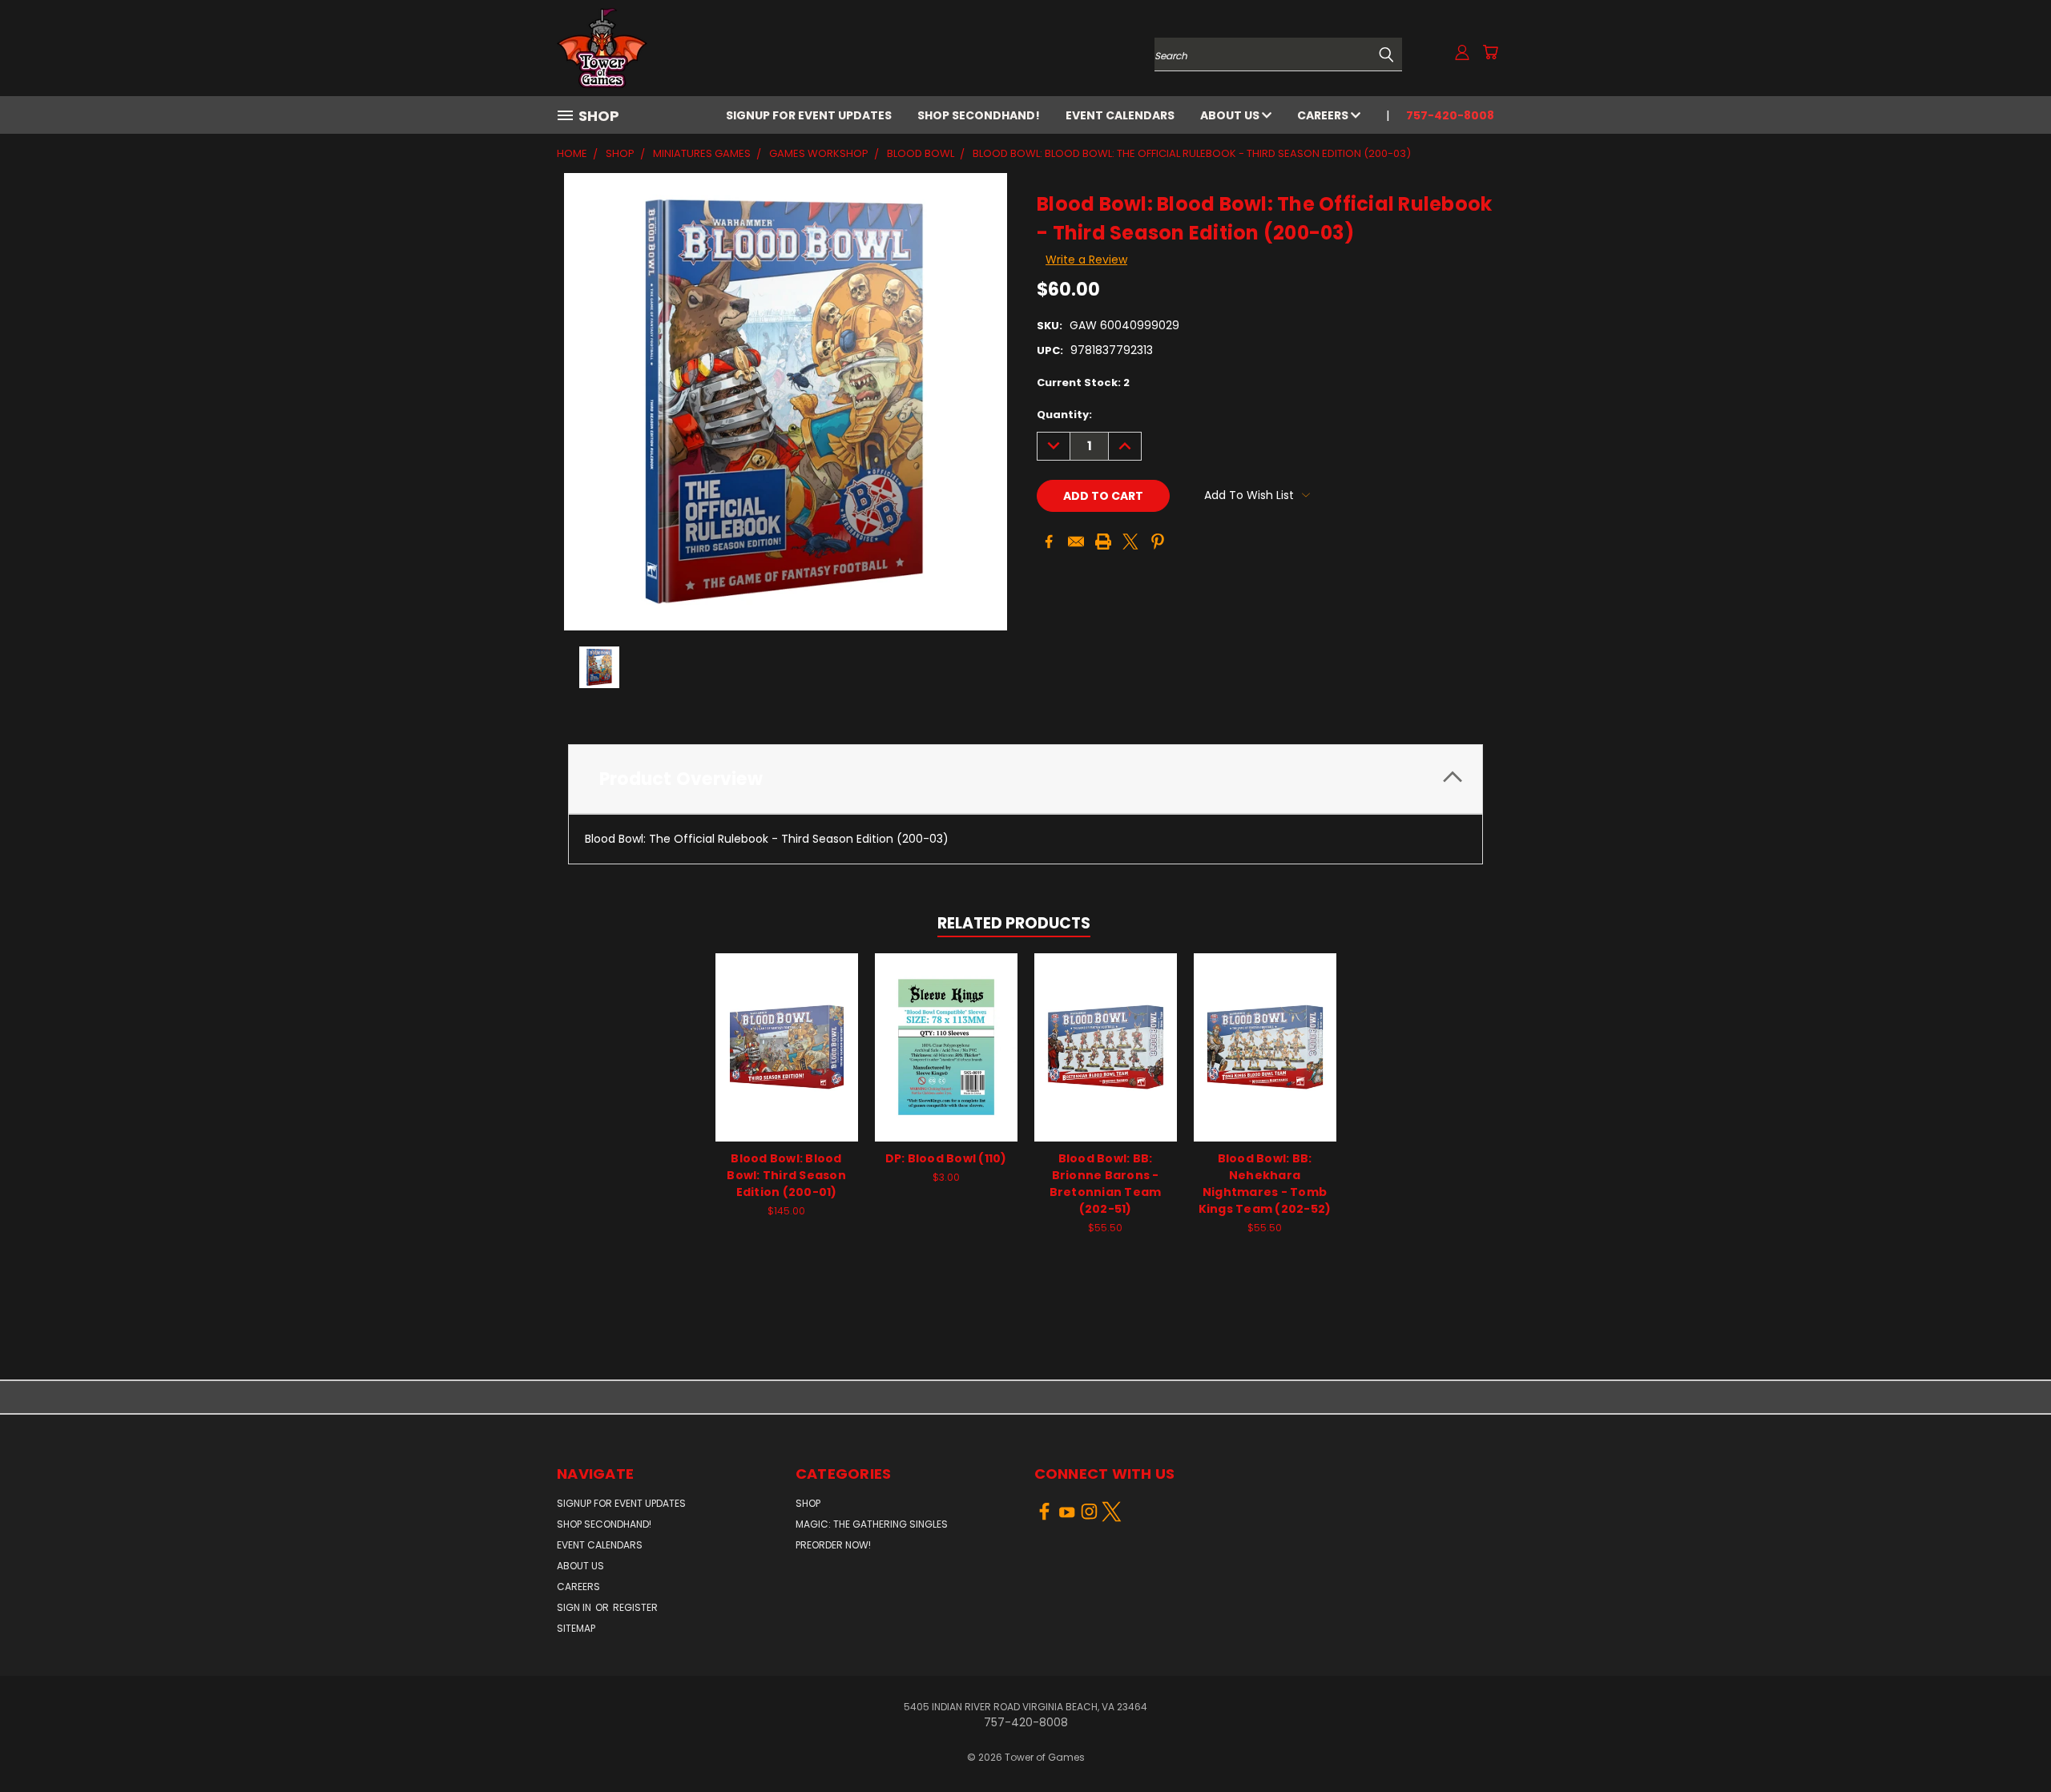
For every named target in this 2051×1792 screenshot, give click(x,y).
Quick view (787, 1030)
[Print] (1103, 542)
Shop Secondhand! (979, 115)
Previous (2009, 1742)
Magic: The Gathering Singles (872, 1524)
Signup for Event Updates (809, 115)
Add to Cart (786, 1059)
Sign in (575, 1607)
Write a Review (1086, 260)
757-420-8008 (1450, 115)
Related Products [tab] (1014, 923)
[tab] (1025, 779)
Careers (1324, 115)
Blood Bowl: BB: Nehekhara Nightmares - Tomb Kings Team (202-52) (1265, 1184)
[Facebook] (1049, 542)
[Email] (1076, 542)
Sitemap (576, 1628)
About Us (1231, 115)
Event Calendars (1120, 115)
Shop (808, 1503)
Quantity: (1064, 415)
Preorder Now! (833, 1545)
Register (635, 1607)
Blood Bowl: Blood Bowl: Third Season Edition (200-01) (786, 1175)
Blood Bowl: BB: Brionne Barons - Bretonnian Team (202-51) (1106, 1184)
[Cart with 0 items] (1490, 52)
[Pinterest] (1158, 542)
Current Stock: (1083, 383)
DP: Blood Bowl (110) (946, 1158)
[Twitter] (1130, 542)
